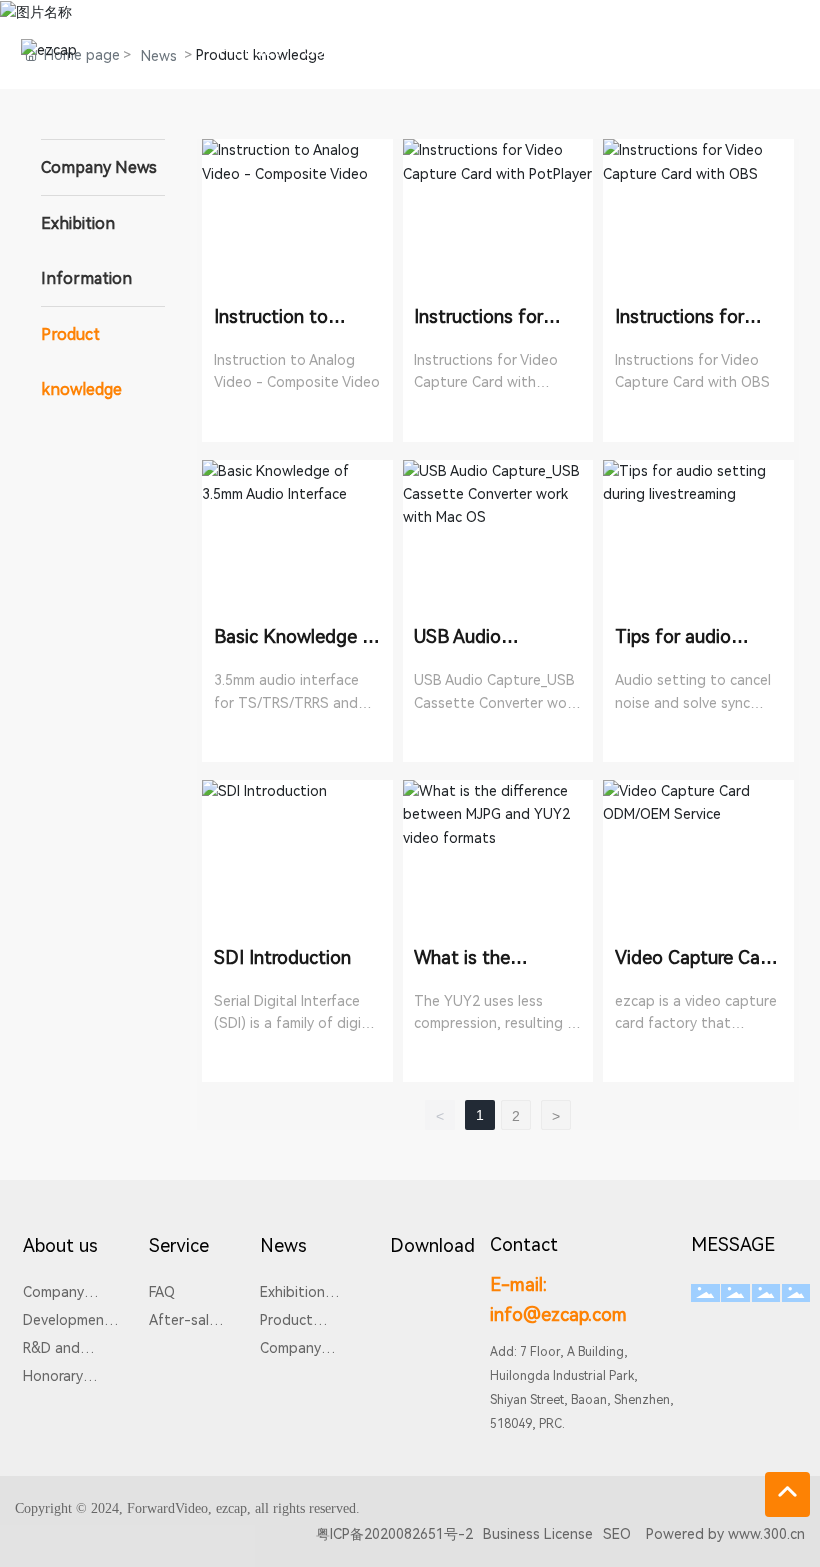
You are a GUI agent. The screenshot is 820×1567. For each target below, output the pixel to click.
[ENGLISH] (788, 49)
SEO (617, 1534)
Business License (538, 1534)
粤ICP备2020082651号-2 (394, 1534)
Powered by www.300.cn (725, 1534)
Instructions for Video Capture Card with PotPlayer (486, 382)
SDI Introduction (282, 957)
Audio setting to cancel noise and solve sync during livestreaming (693, 702)
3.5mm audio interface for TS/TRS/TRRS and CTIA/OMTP (286, 702)
